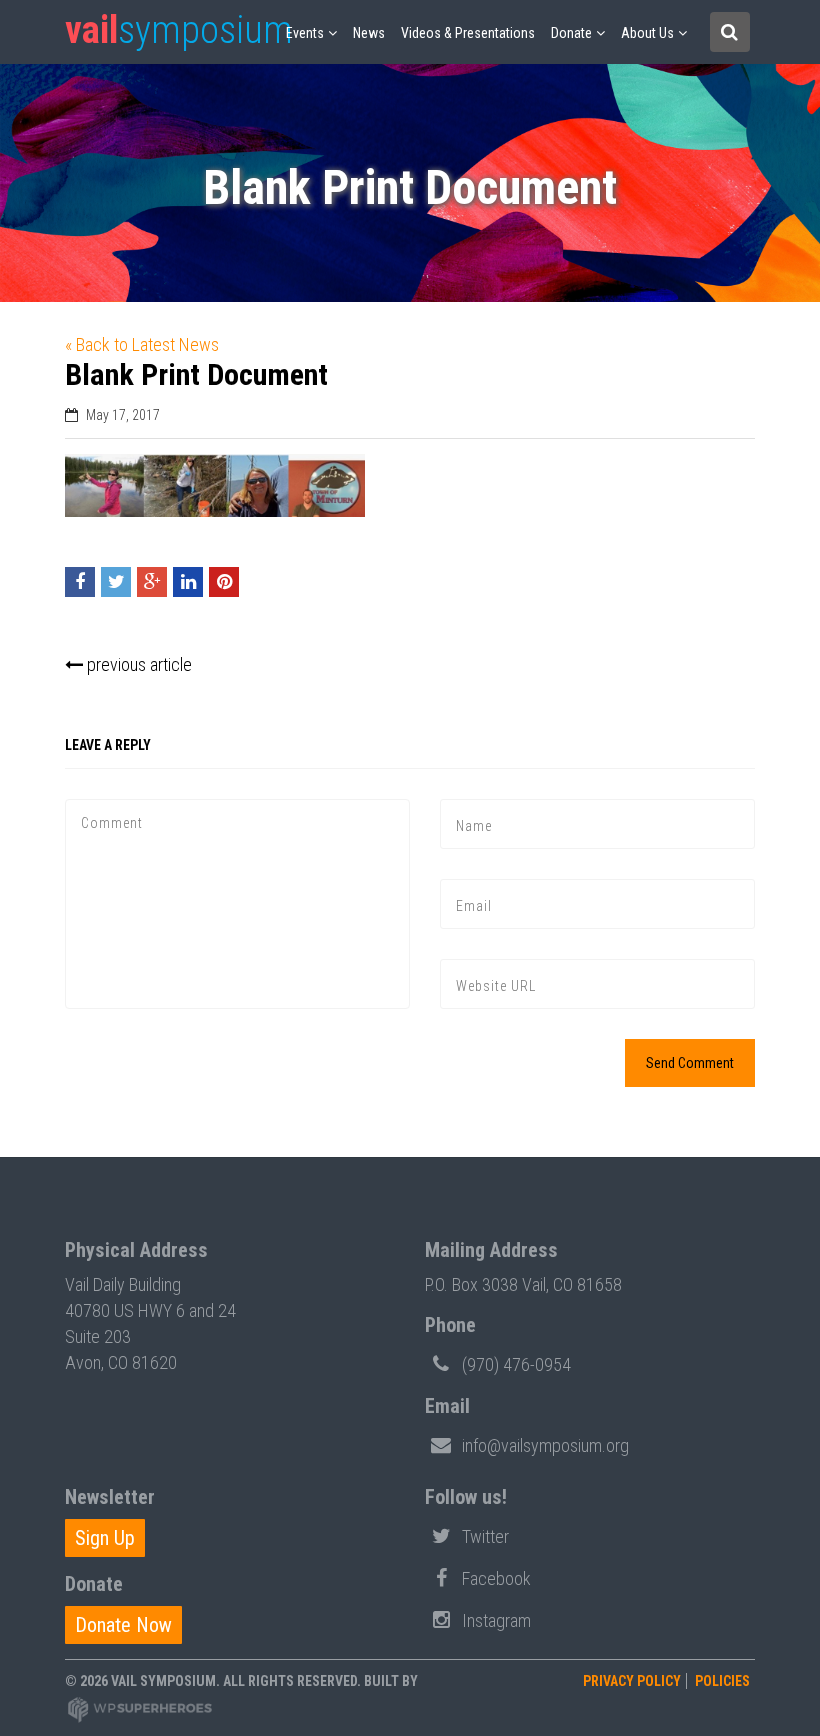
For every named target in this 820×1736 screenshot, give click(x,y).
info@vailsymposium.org (545, 1445)
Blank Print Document (196, 374)
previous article (137, 664)
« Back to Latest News (142, 344)
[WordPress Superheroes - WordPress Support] (140, 1709)
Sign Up (105, 1538)
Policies (722, 1681)
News (369, 33)
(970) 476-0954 (516, 1364)
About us (647, 33)
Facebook (496, 1578)
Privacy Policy (632, 1681)
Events (305, 33)
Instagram (496, 1620)
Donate (571, 33)
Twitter (485, 1536)
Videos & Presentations (468, 33)
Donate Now (123, 1625)
